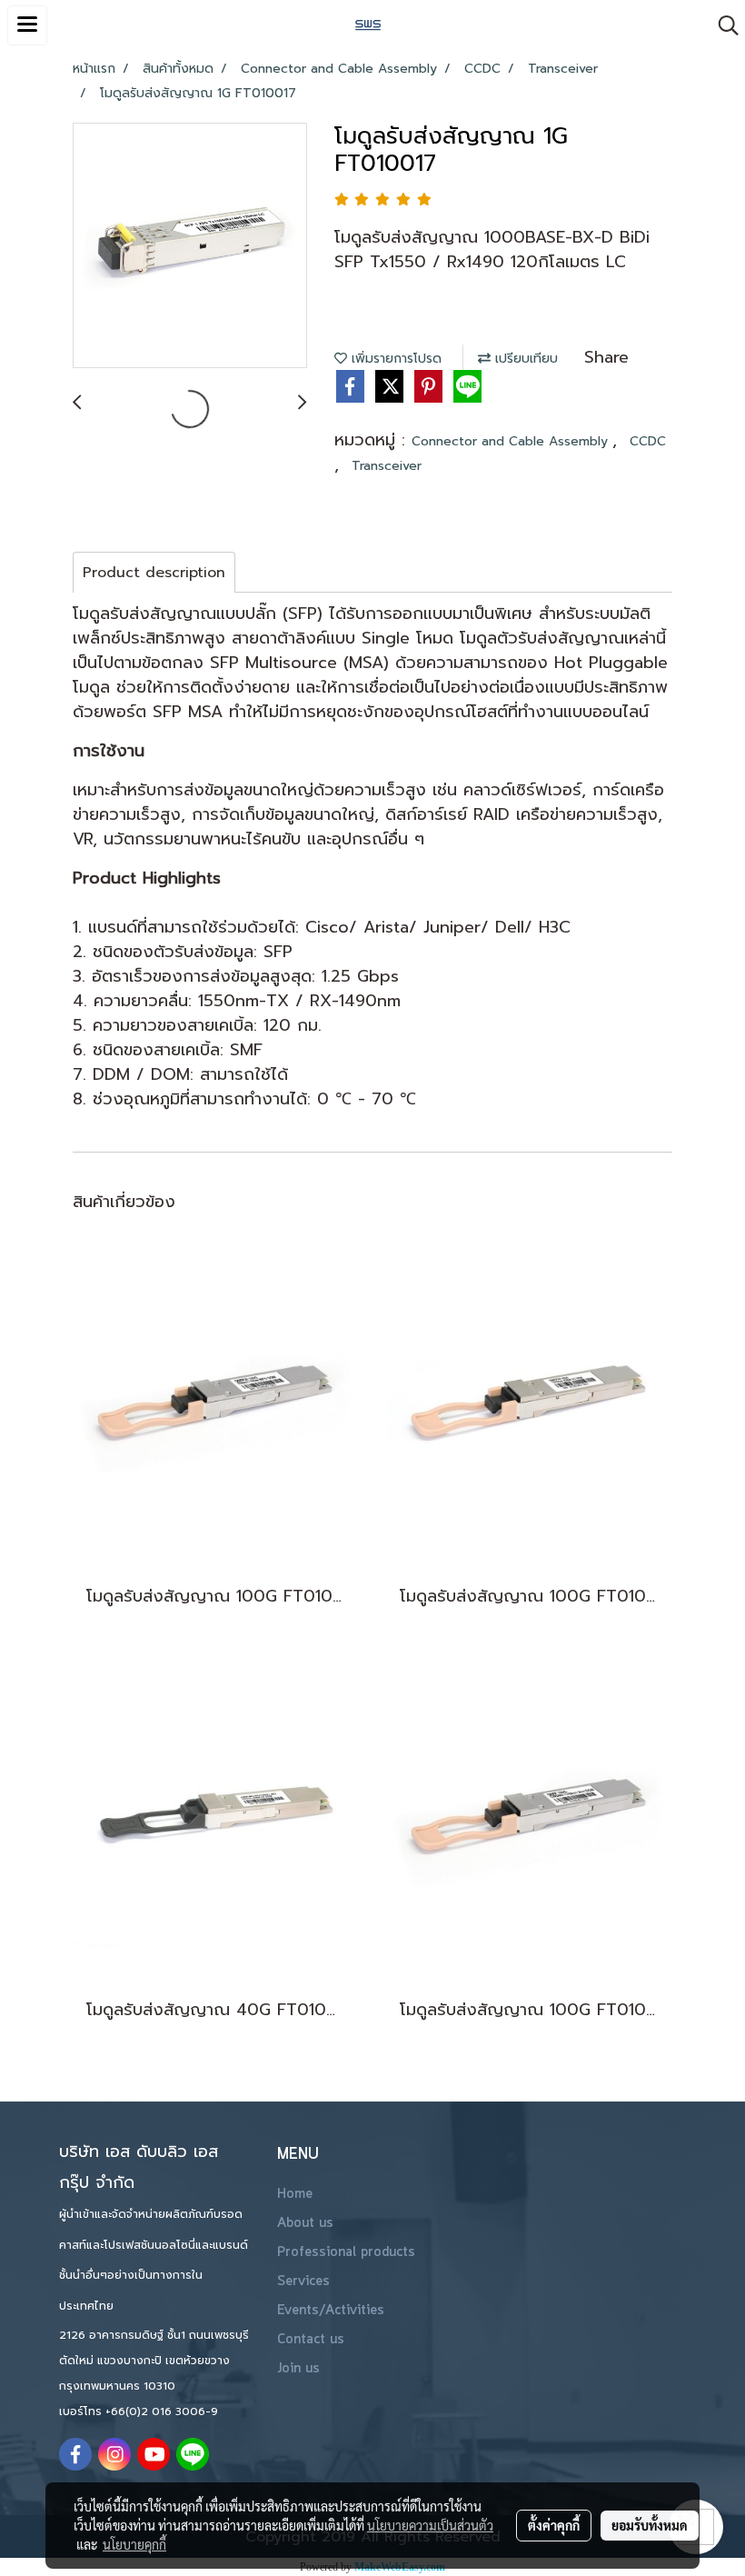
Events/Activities (331, 2311)
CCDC (648, 441)
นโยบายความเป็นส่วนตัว (430, 2525)
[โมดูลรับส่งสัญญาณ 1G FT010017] (190, 246)
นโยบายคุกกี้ (134, 2544)
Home (295, 2194)
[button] (722, 25)
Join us (298, 2369)
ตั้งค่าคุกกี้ (554, 2525)
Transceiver (387, 466)
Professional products (346, 2252)
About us (305, 2223)
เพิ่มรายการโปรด (394, 359)
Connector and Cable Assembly (512, 441)
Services (303, 2281)
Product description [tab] (154, 573)
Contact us (311, 2340)
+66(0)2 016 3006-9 (162, 2411)
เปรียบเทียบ (524, 359)
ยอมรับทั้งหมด (650, 2525)
